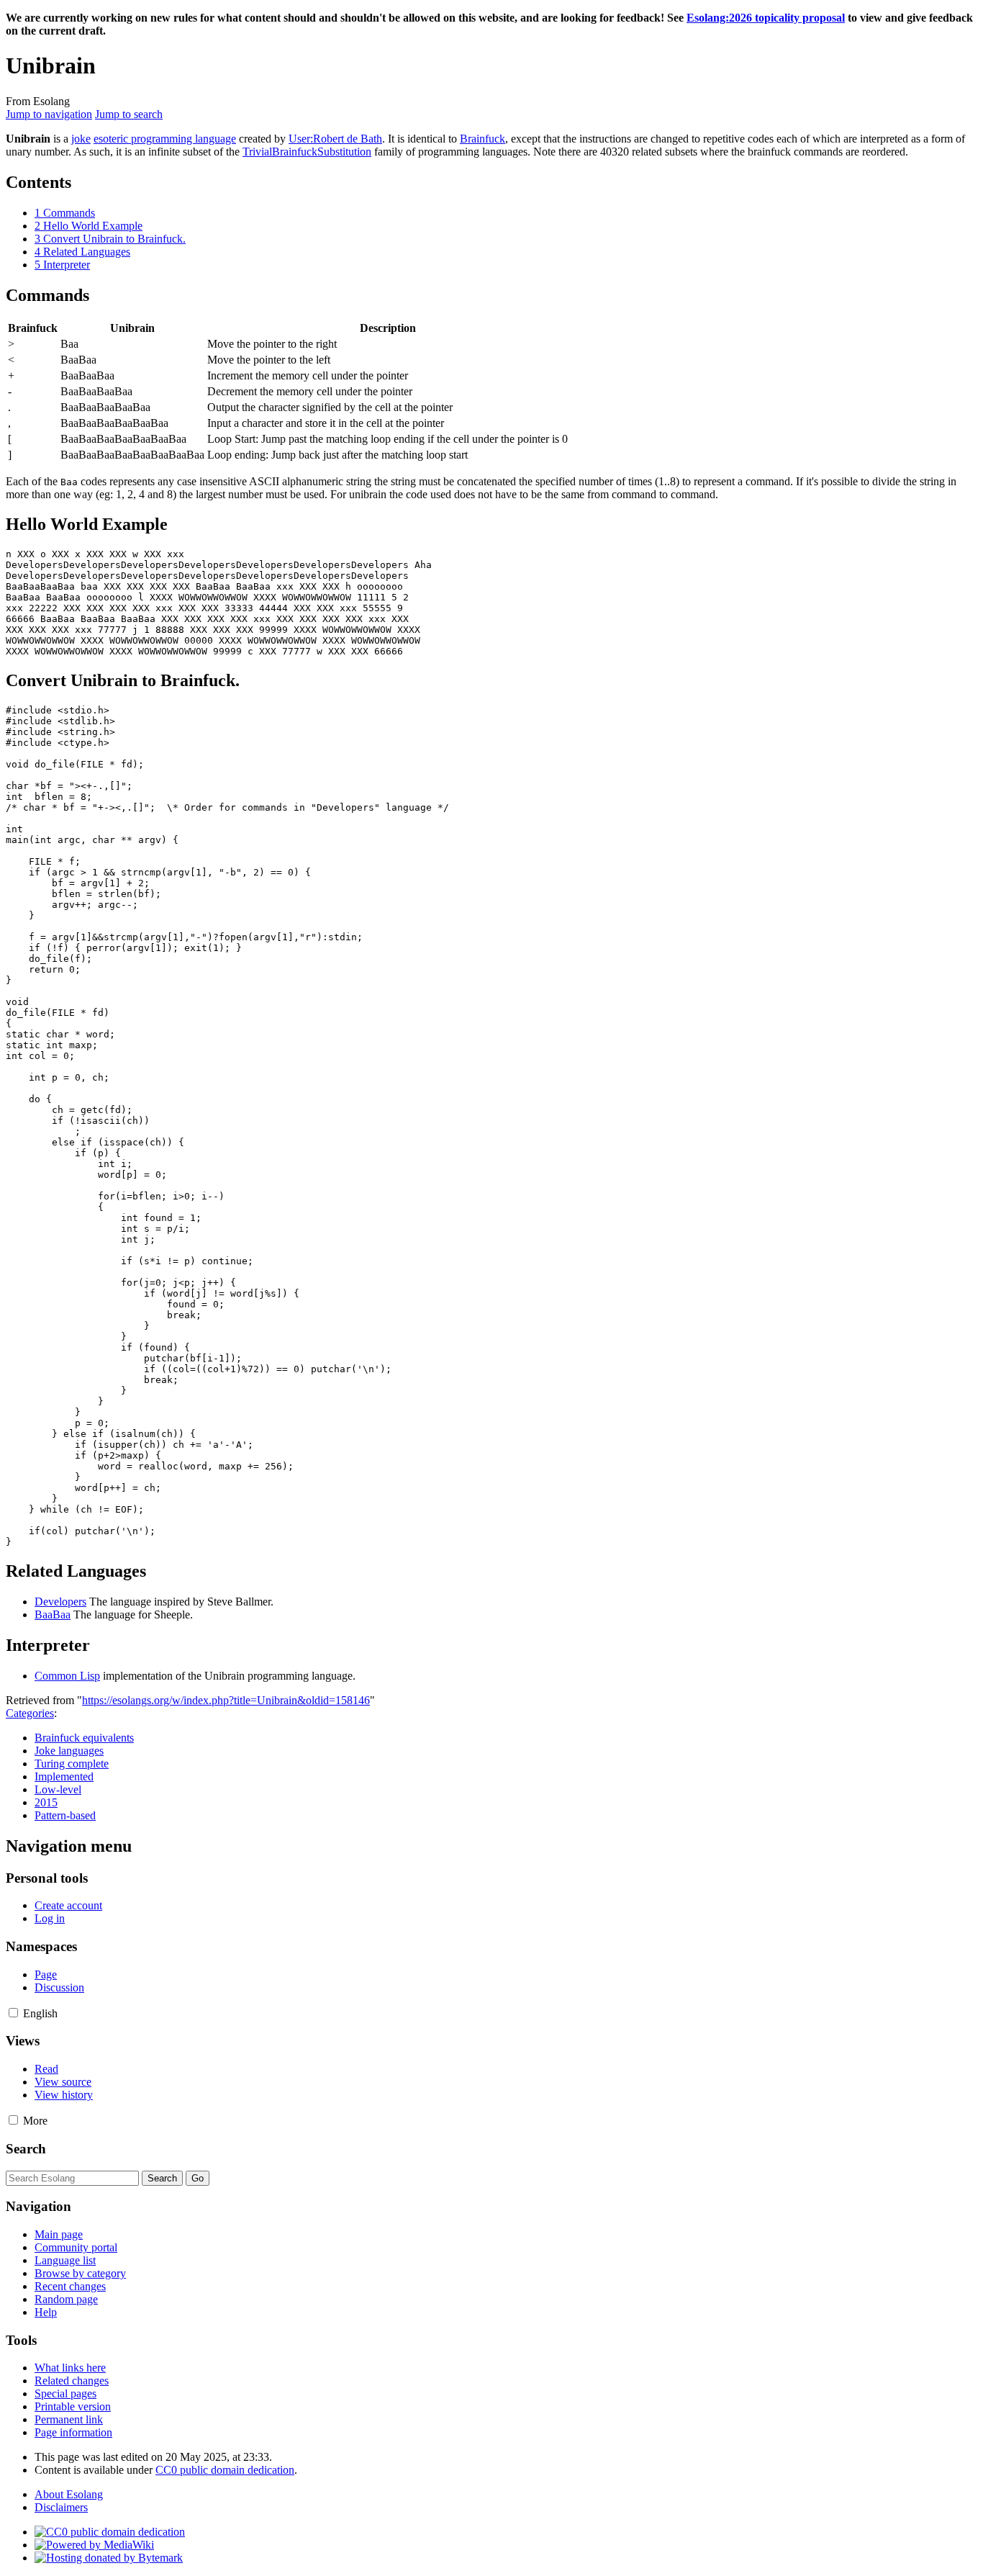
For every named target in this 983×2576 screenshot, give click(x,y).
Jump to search (129, 114)
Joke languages (69, 1751)
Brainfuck (483, 139)
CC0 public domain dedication (225, 2470)
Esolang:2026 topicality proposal (766, 18)
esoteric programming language (165, 139)
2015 (46, 1802)
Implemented (64, 1776)
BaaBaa (53, 1614)
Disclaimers (61, 2507)
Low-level (58, 1789)
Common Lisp (67, 1676)
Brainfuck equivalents (84, 1738)
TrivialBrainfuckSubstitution (307, 152)
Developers (60, 1602)
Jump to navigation (49, 114)
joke (81, 139)
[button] (13, 2013)
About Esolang (69, 2494)
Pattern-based (65, 1815)
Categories (30, 1713)
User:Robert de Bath (335, 139)
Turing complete (72, 1764)
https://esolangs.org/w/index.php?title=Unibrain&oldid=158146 (226, 1700)
